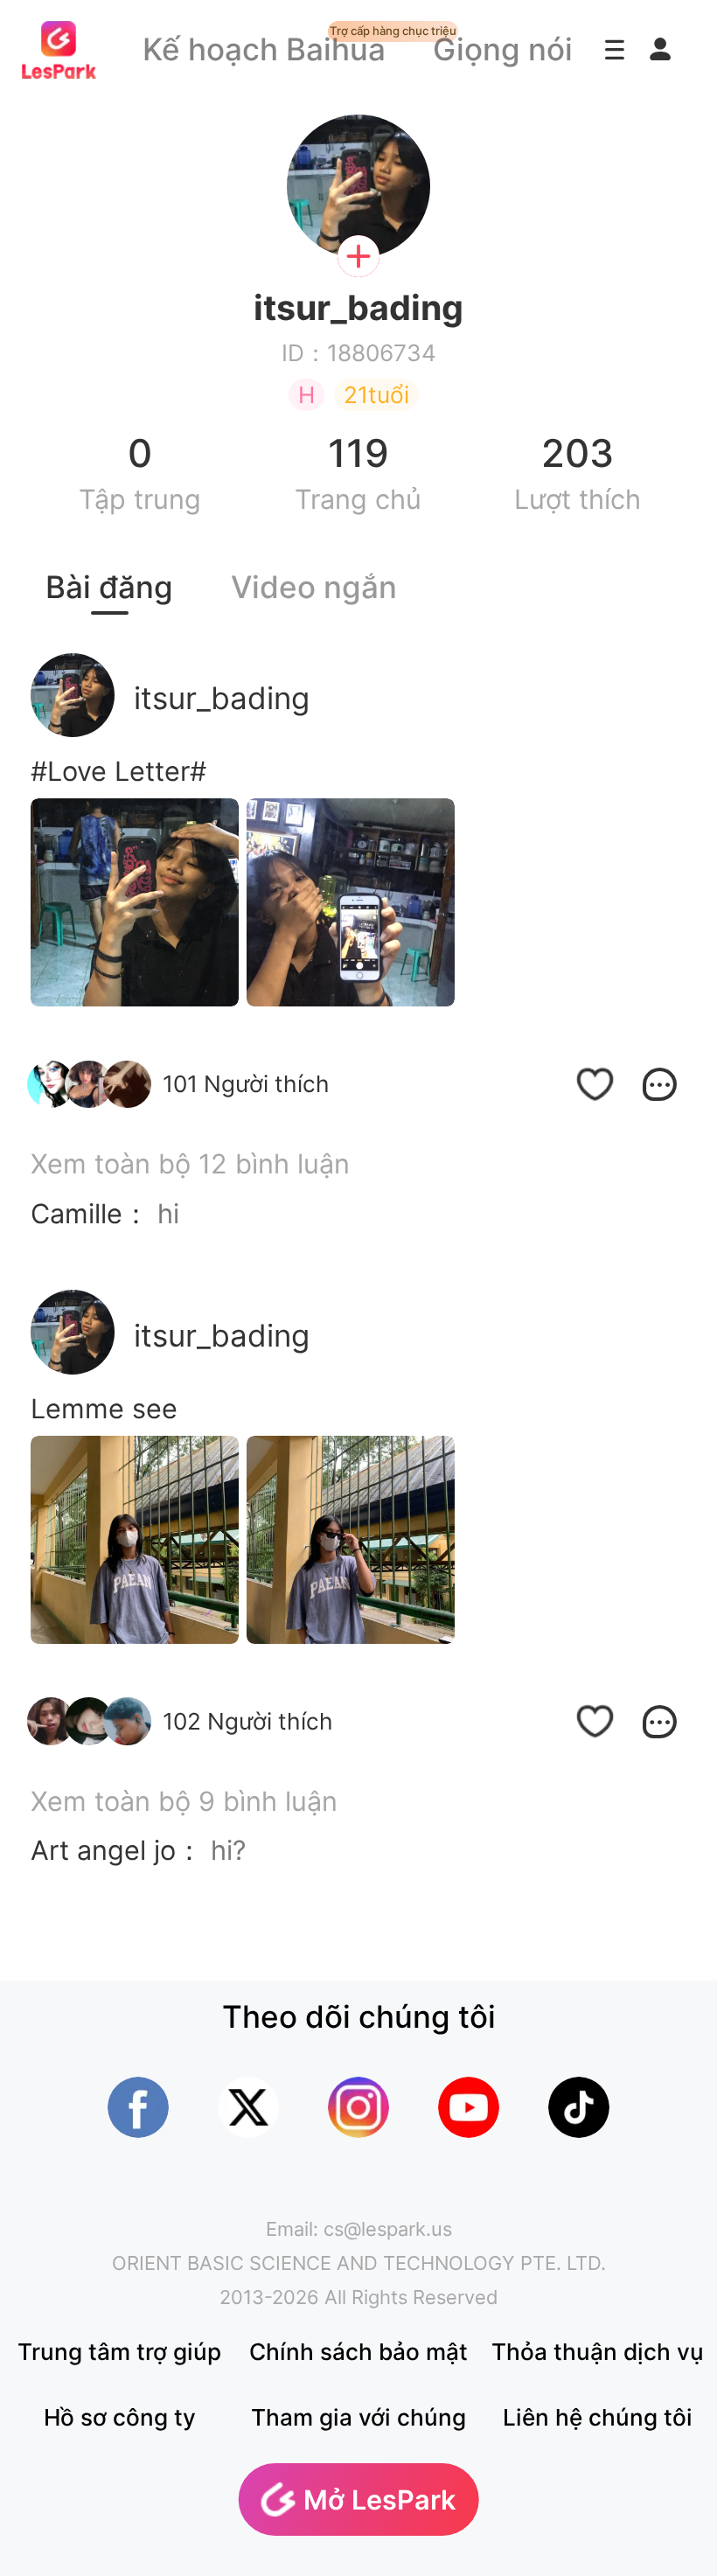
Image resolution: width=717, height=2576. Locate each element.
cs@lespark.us (388, 2229)
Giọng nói (503, 49)
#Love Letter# (118, 771)
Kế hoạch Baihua (264, 49)
